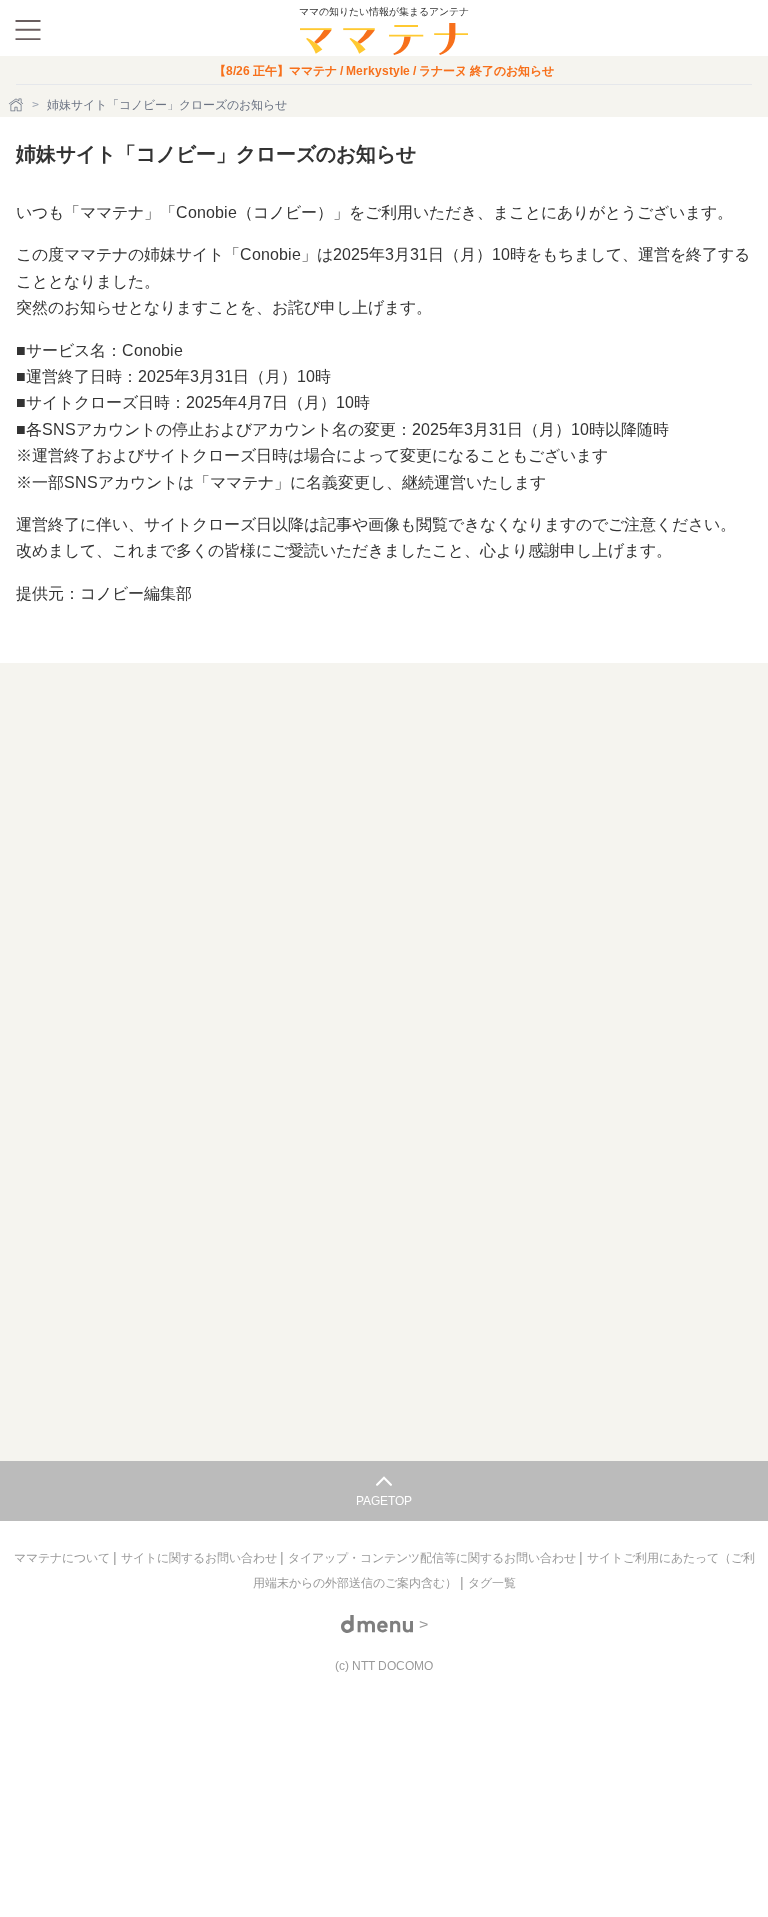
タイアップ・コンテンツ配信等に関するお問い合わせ (433, 1558)
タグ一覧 (492, 1583)
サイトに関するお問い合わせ (200, 1558)
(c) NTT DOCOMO (384, 1666)
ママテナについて (63, 1558)
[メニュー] (28, 30)
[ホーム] (18, 105)
